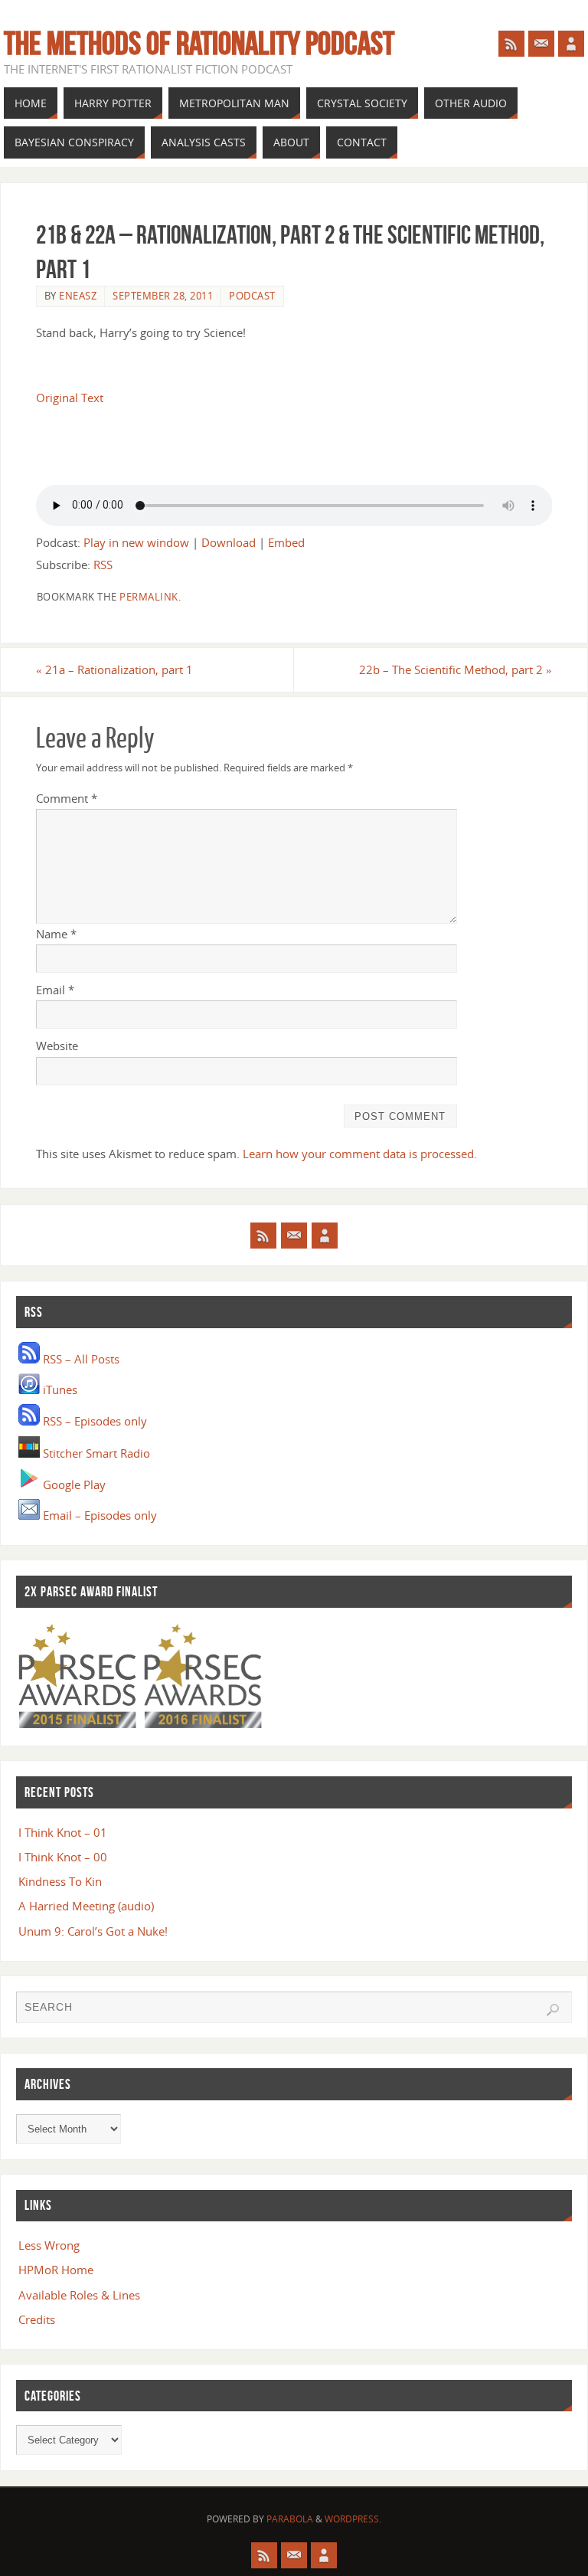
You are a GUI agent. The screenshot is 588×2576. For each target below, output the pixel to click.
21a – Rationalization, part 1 (114, 669)
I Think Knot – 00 (63, 1857)
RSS (103, 565)
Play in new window (136, 542)
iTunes (59, 1389)
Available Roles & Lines (79, 2295)
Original (57, 398)
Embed (286, 542)
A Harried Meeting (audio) (86, 1906)
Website (57, 1046)
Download (229, 542)
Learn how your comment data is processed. (360, 1154)
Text (92, 398)
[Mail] (541, 44)
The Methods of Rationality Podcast (199, 43)
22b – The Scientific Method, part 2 (456, 669)
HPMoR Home (56, 2270)
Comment (67, 798)
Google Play (73, 1484)
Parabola (290, 2519)
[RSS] (511, 44)
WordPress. (353, 2519)
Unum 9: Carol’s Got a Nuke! (93, 1931)
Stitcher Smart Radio (95, 1453)
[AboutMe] (571, 44)
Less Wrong (49, 2245)
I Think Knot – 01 (63, 1832)
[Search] (553, 2010)
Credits (37, 2319)
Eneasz (78, 296)
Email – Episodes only (98, 1515)
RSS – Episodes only (93, 1421)
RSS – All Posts (80, 1359)
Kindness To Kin (60, 1881)
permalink (149, 597)
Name (56, 934)
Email (55, 990)
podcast (252, 296)
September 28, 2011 (163, 296)
